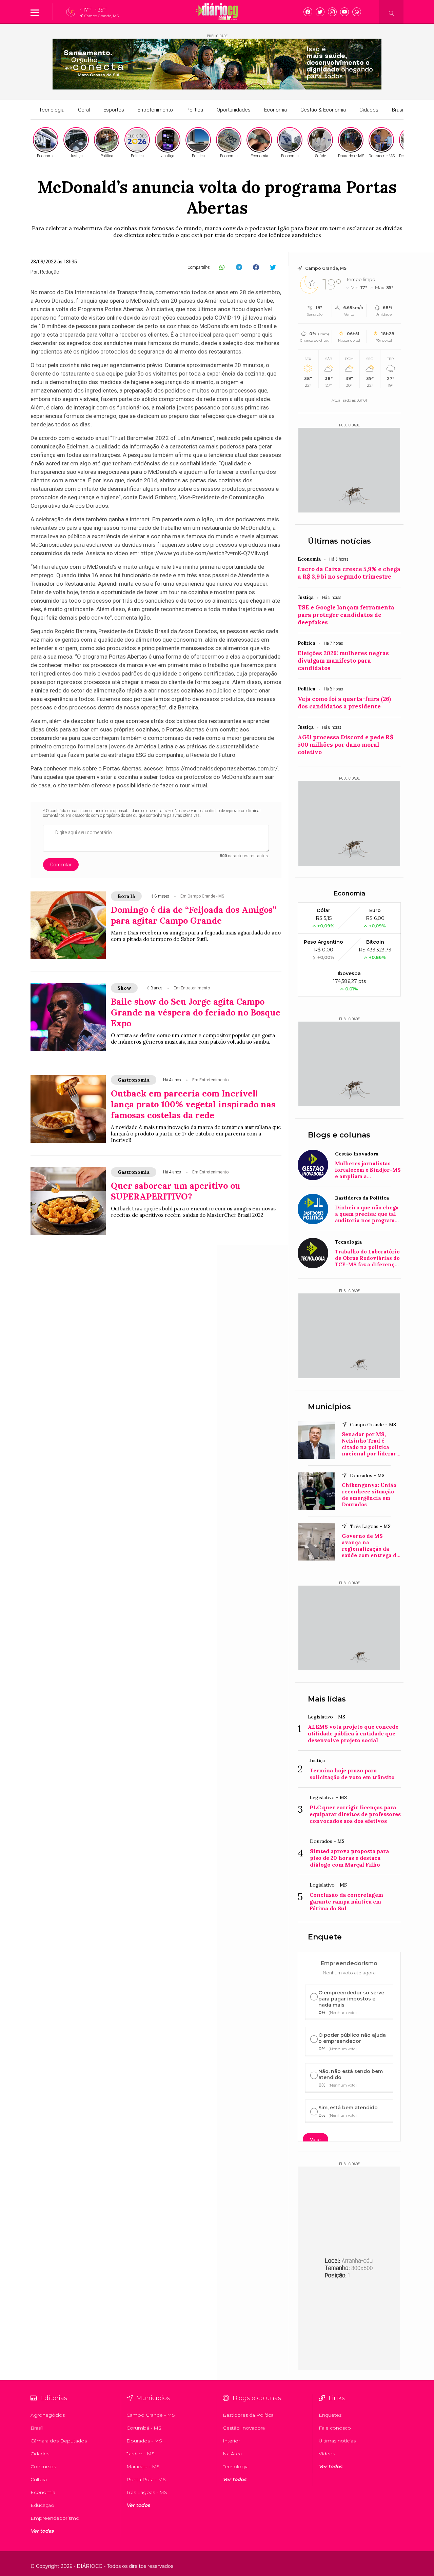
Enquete (325, 1937)
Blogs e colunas (339, 1135)
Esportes (114, 110)
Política (195, 110)
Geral (84, 110)
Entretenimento (155, 110)
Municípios (329, 1407)
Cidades (369, 110)
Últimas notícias (339, 541)
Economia (275, 110)
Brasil (398, 110)
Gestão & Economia (323, 110)
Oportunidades (234, 110)
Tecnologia (52, 110)
